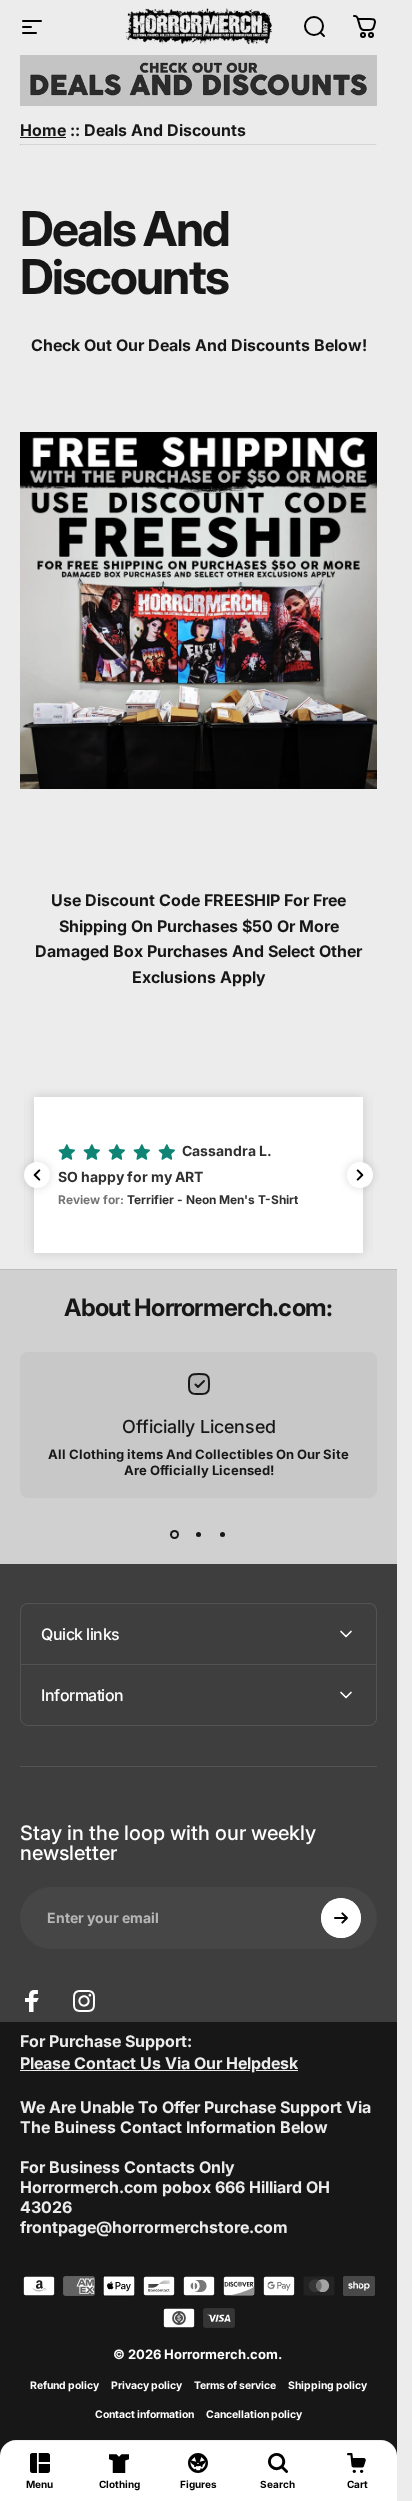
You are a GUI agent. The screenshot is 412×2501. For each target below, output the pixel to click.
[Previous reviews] (37, 1175)
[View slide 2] (199, 1534)
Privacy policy (146, 2385)
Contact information (144, 2414)
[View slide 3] (223, 1534)
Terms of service (235, 2385)
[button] (198, 1175)
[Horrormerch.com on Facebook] (32, 2001)
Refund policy (64, 2385)
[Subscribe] (341, 1918)
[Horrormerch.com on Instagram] (84, 2001)
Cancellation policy (254, 2414)
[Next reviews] (360, 1175)
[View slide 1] (175, 1534)
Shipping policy (327, 2385)
